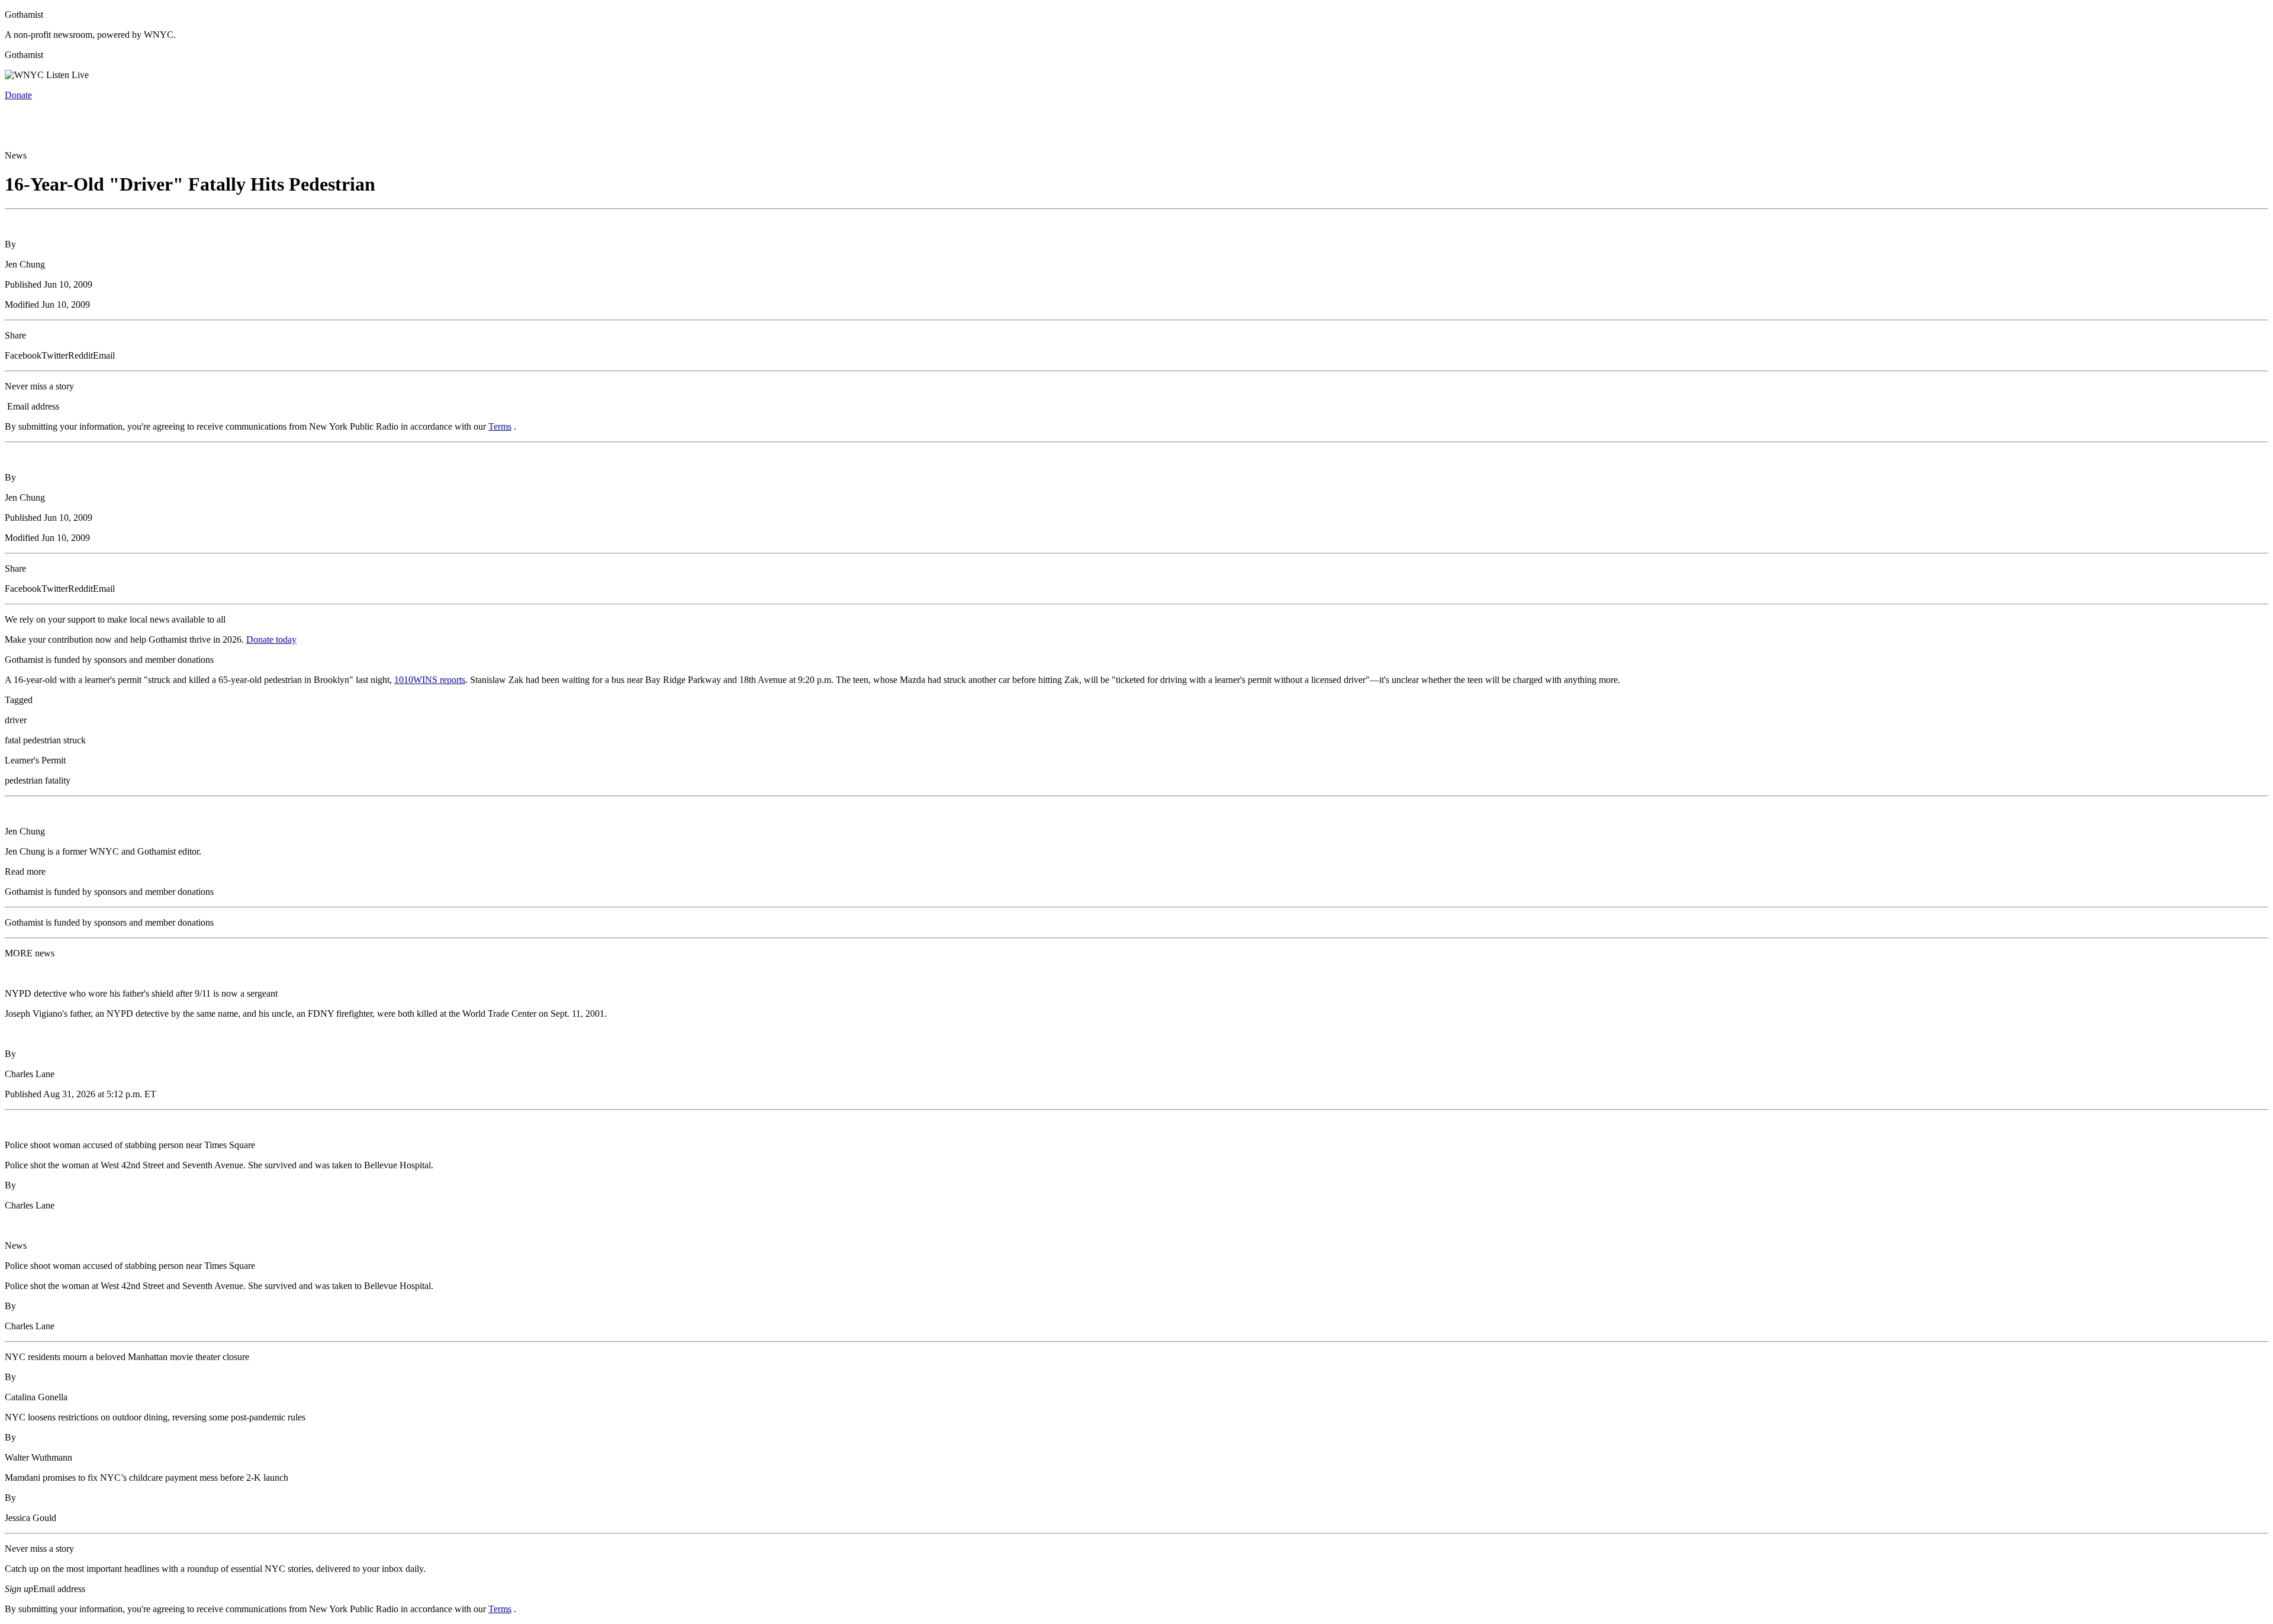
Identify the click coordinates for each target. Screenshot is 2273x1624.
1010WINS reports (430, 680)
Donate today (271, 639)
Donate (18, 95)
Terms (500, 426)
